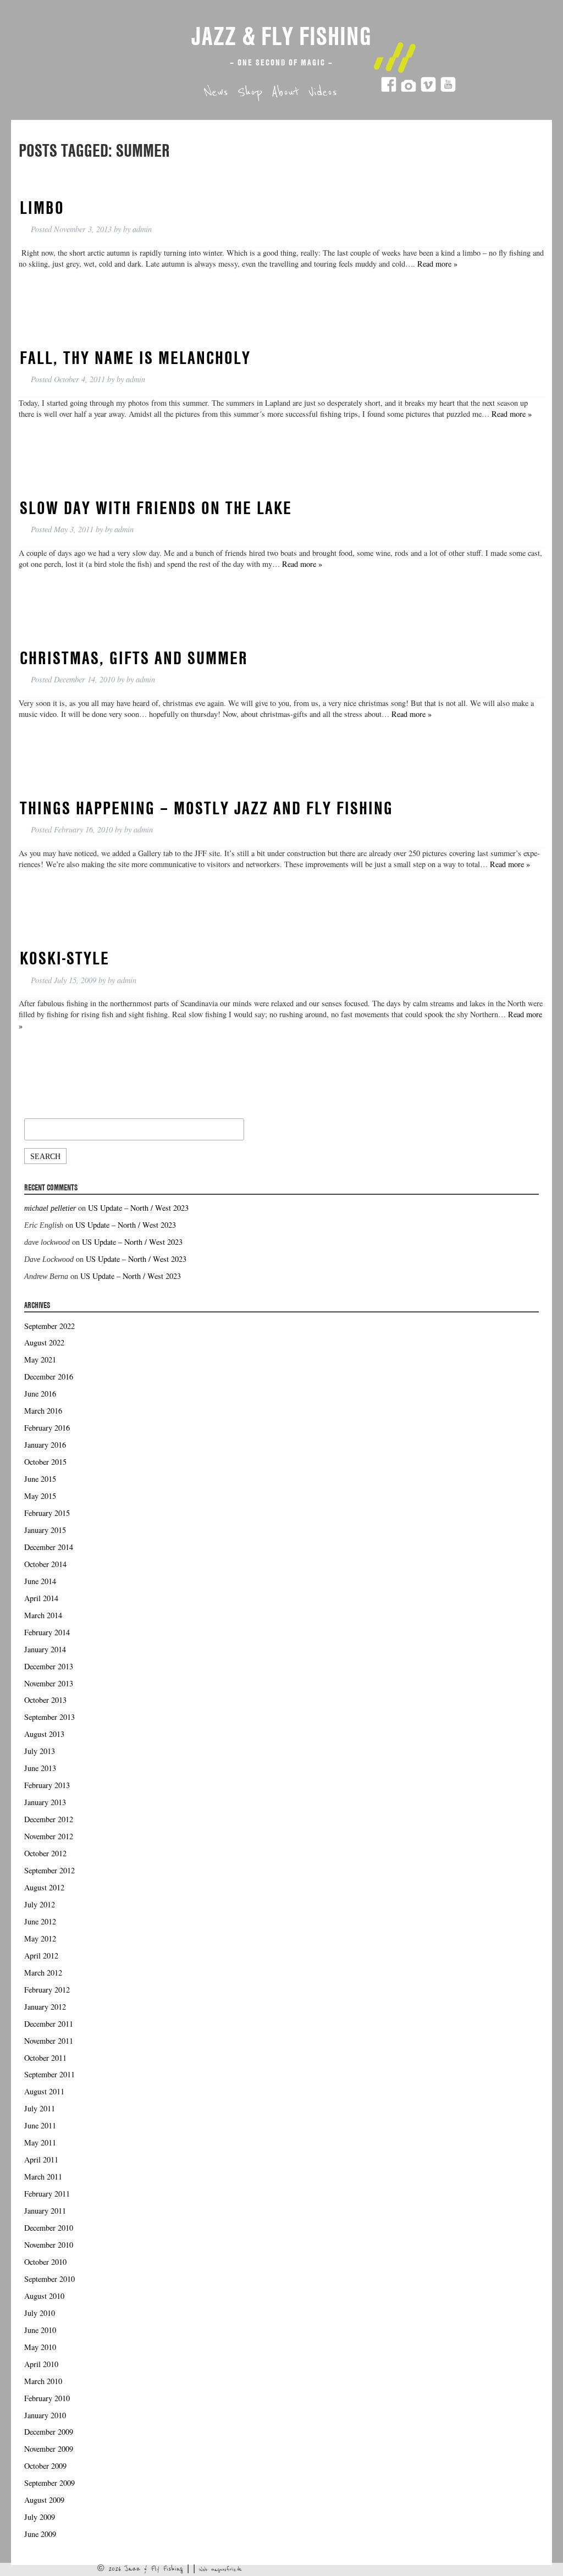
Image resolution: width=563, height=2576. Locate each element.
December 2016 (49, 1377)
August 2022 (44, 1342)
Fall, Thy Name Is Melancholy (135, 357)
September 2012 (49, 1870)
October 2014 (45, 1564)
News (216, 92)
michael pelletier (50, 1208)
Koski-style (65, 958)
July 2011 (40, 2108)
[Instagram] (409, 89)
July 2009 (40, 2517)
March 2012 (43, 1973)
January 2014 (45, 1649)
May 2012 (40, 1938)
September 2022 (49, 1326)
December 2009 (49, 2432)
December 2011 (49, 2024)
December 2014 (49, 1547)
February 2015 (47, 1513)
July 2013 (40, 1751)
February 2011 (47, 2194)
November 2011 (49, 2041)
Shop (250, 92)
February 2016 (47, 1428)
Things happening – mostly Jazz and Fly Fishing (206, 808)
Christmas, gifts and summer (134, 658)
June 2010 (40, 2330)
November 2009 (49, 2449)
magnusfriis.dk (227, 2569)
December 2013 (49, 1666)
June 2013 (40, 1768)
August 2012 (44, 1887)
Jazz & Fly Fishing (281, 36)
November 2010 (49, 2245)
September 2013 (49, 1717)
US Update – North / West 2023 (138, 1208)
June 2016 (40, 1394)
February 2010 (47, 2398)
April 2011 (41, 2159)
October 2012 (45, 1853)
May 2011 (40, 2142)
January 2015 (45, 1530)
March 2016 (43, 1411)
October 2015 (45, 1462)
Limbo (42, 207)
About (285, 92)
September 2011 (49, 2074)
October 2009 (45, 2466)
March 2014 (43, 1615)
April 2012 (41, 1956)
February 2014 (47, 1632)
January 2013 (45, 1802)
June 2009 (40, 2534)
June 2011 (40, 2125)
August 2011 (44, 2091)
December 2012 (49, 1819)
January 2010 (45, 2415)
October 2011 (45, 2058)
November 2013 (49, 1683)
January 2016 (45, 1445)
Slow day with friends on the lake (156, 508)
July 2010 (40, 2313)
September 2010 (49, 2279)
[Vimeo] (428, 89)
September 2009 (49, 2483)
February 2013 (47, 1785)
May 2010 (40, 2347)
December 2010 (49, 2228)
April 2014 (41, 1598)
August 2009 (44, 2500)
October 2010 (45, 2262)
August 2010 (44, 2296)
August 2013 (44, 1734)
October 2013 (45, 1700)
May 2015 (40, 1496)
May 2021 (40, 1359)
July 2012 (40, 1904)
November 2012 (49, 1836)
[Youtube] (448, 89)
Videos (323, 92)
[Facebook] (389, 89)
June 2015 (40, 1479)
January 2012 (45, 2007)
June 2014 (40, 1581)
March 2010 (43, 2381)
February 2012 (47, 1990)
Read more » (437, 264)
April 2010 (41, 2364)
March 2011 (43, 2177)
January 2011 (45, 2211)
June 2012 (40, 1921)
